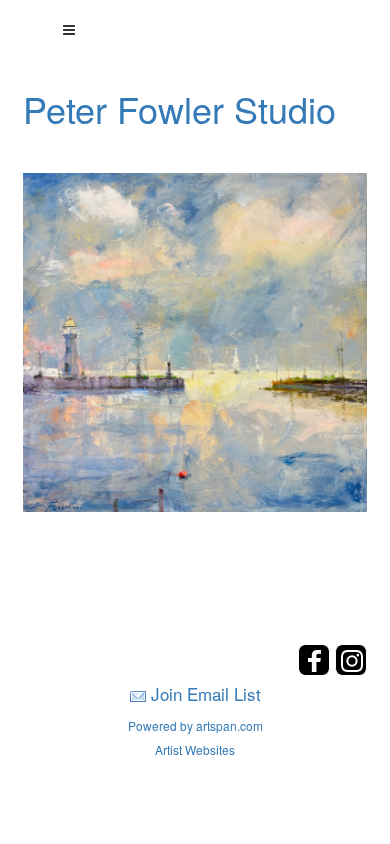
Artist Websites (195, 749)
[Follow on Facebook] (316, 669)
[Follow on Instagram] (351, 669)
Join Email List (206, 693)
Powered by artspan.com (195, 725)
